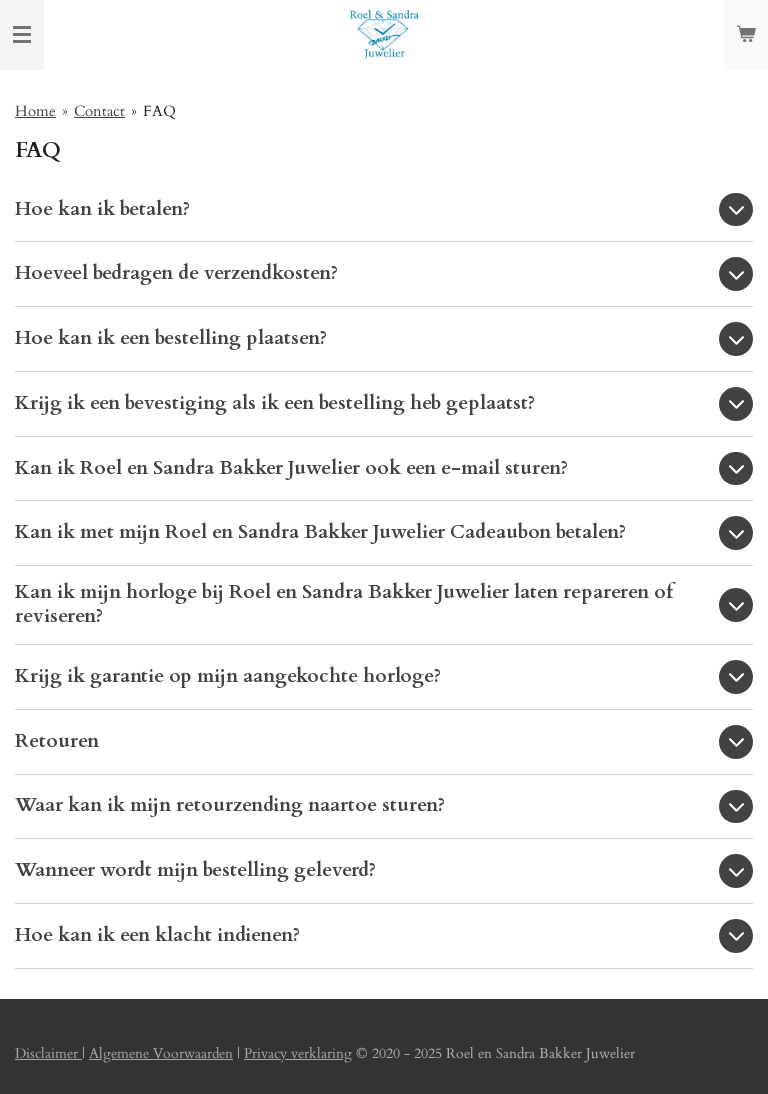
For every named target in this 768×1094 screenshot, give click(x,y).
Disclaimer (48, 1053)
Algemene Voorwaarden (161, 1053)
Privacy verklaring (298, 1053)
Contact (99, 111)
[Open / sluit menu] (22, 35)
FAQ (159, 111)
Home (35, 111)
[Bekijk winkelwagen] (746, 35)
